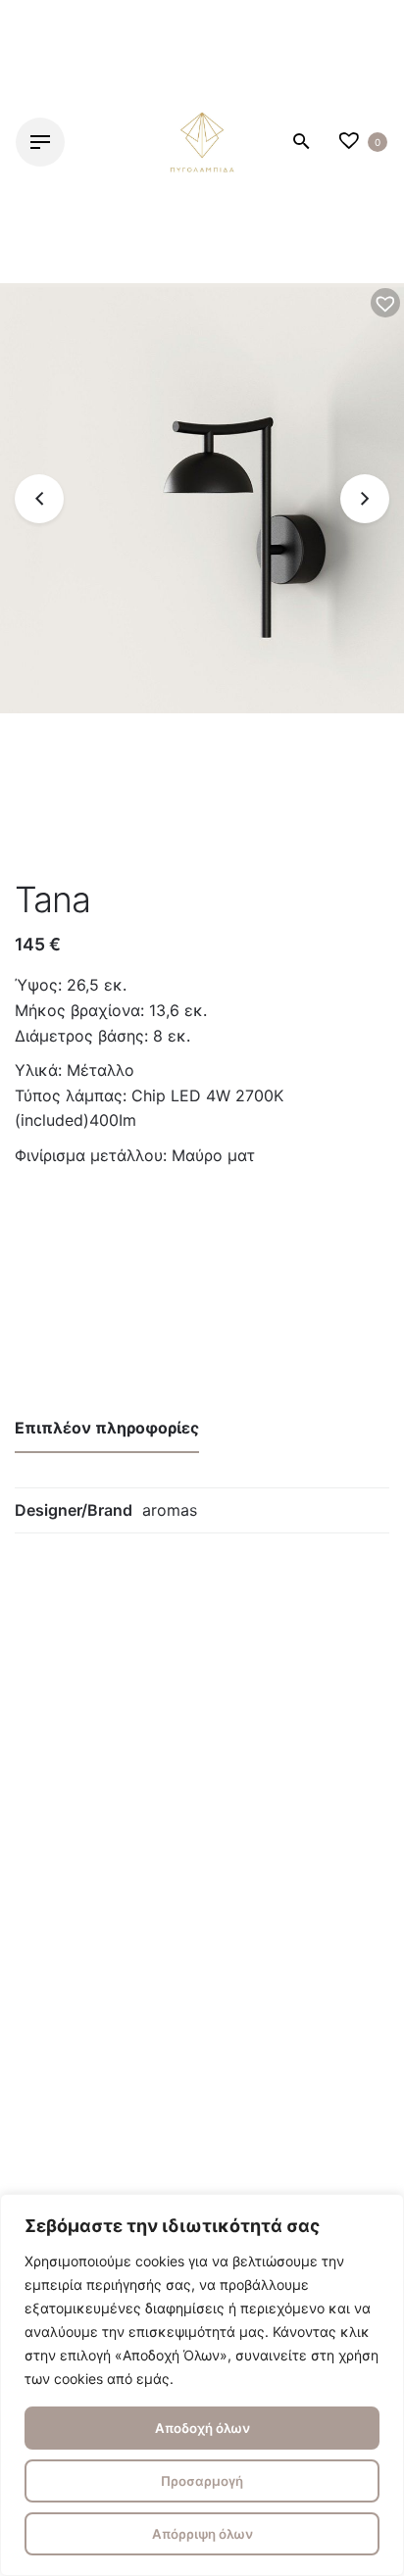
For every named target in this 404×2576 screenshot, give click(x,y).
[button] (385, 303)
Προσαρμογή (202, 2481)
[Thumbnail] (202, 142)
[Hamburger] (40, 142)
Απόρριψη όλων (202, 2534)
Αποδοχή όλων (202, 2428)
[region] (202, 2385)
